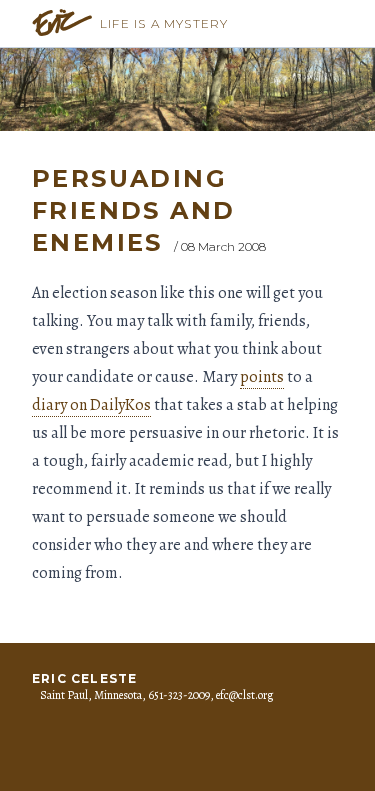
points (262, 377)
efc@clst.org (244, 695)
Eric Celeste (84, 678)
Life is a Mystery (164, 23)
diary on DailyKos (91, 405)
